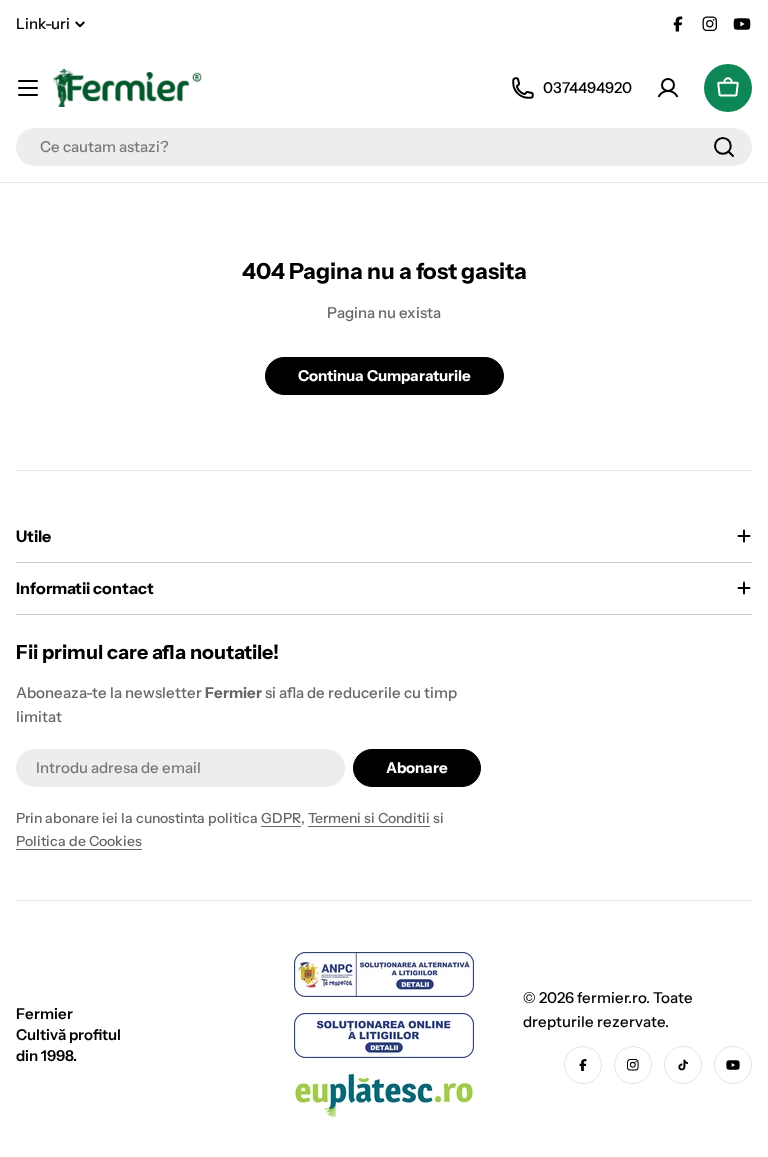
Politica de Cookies (79, 841)
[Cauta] (724, 147)
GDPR (281, 818)
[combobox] (384, 147)
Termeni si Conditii (369, 818)
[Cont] (668, 88)
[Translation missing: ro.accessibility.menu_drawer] (28, 88)
